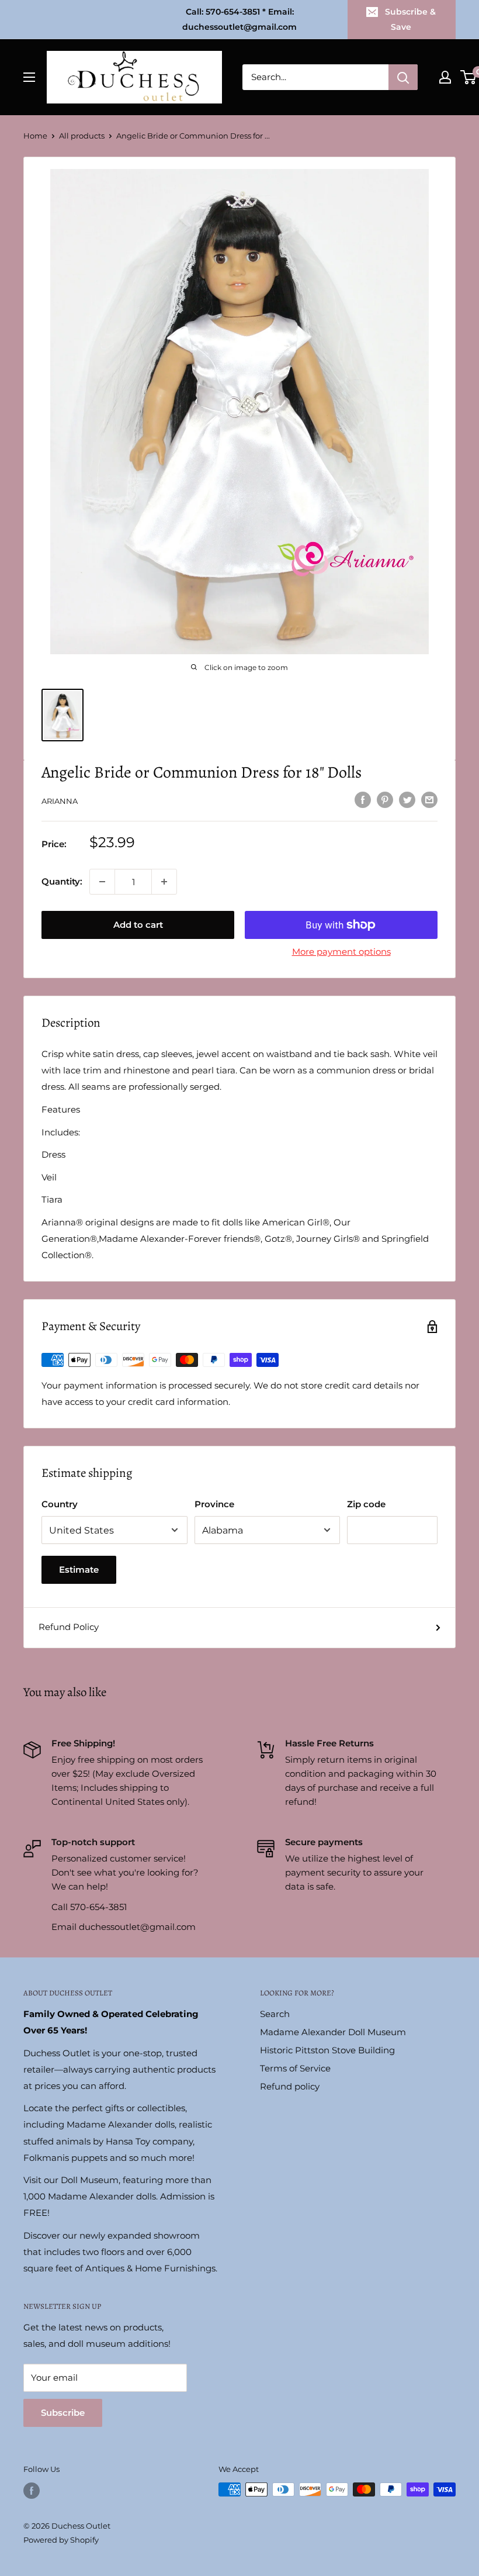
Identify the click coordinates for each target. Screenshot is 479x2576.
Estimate (79, 1570)
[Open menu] (29, 77)
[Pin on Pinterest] (385, 800)
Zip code (366, 1504)
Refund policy (290, 2086)
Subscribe (63, 2413)
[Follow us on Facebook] (32, 2491)
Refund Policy (69, 1627)
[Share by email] (429, 800)
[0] (469, 77)
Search (275, 2014)
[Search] (403, 77)
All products (82, 136)
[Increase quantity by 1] (164, 882)
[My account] (445, 77)
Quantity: (62, 881)
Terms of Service (295, 2068)
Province (214, 1504)
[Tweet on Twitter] (407, 800)
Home (35, 136)
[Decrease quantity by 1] (102, 882)
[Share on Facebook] (363, 800)
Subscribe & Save (410, 19)
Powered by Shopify (61, 2540)
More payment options (341, 952)
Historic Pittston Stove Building (327, 2050)
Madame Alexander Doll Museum (333, 2032)
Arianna (60, 801)
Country (60, 1504)
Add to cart (138, 925)
